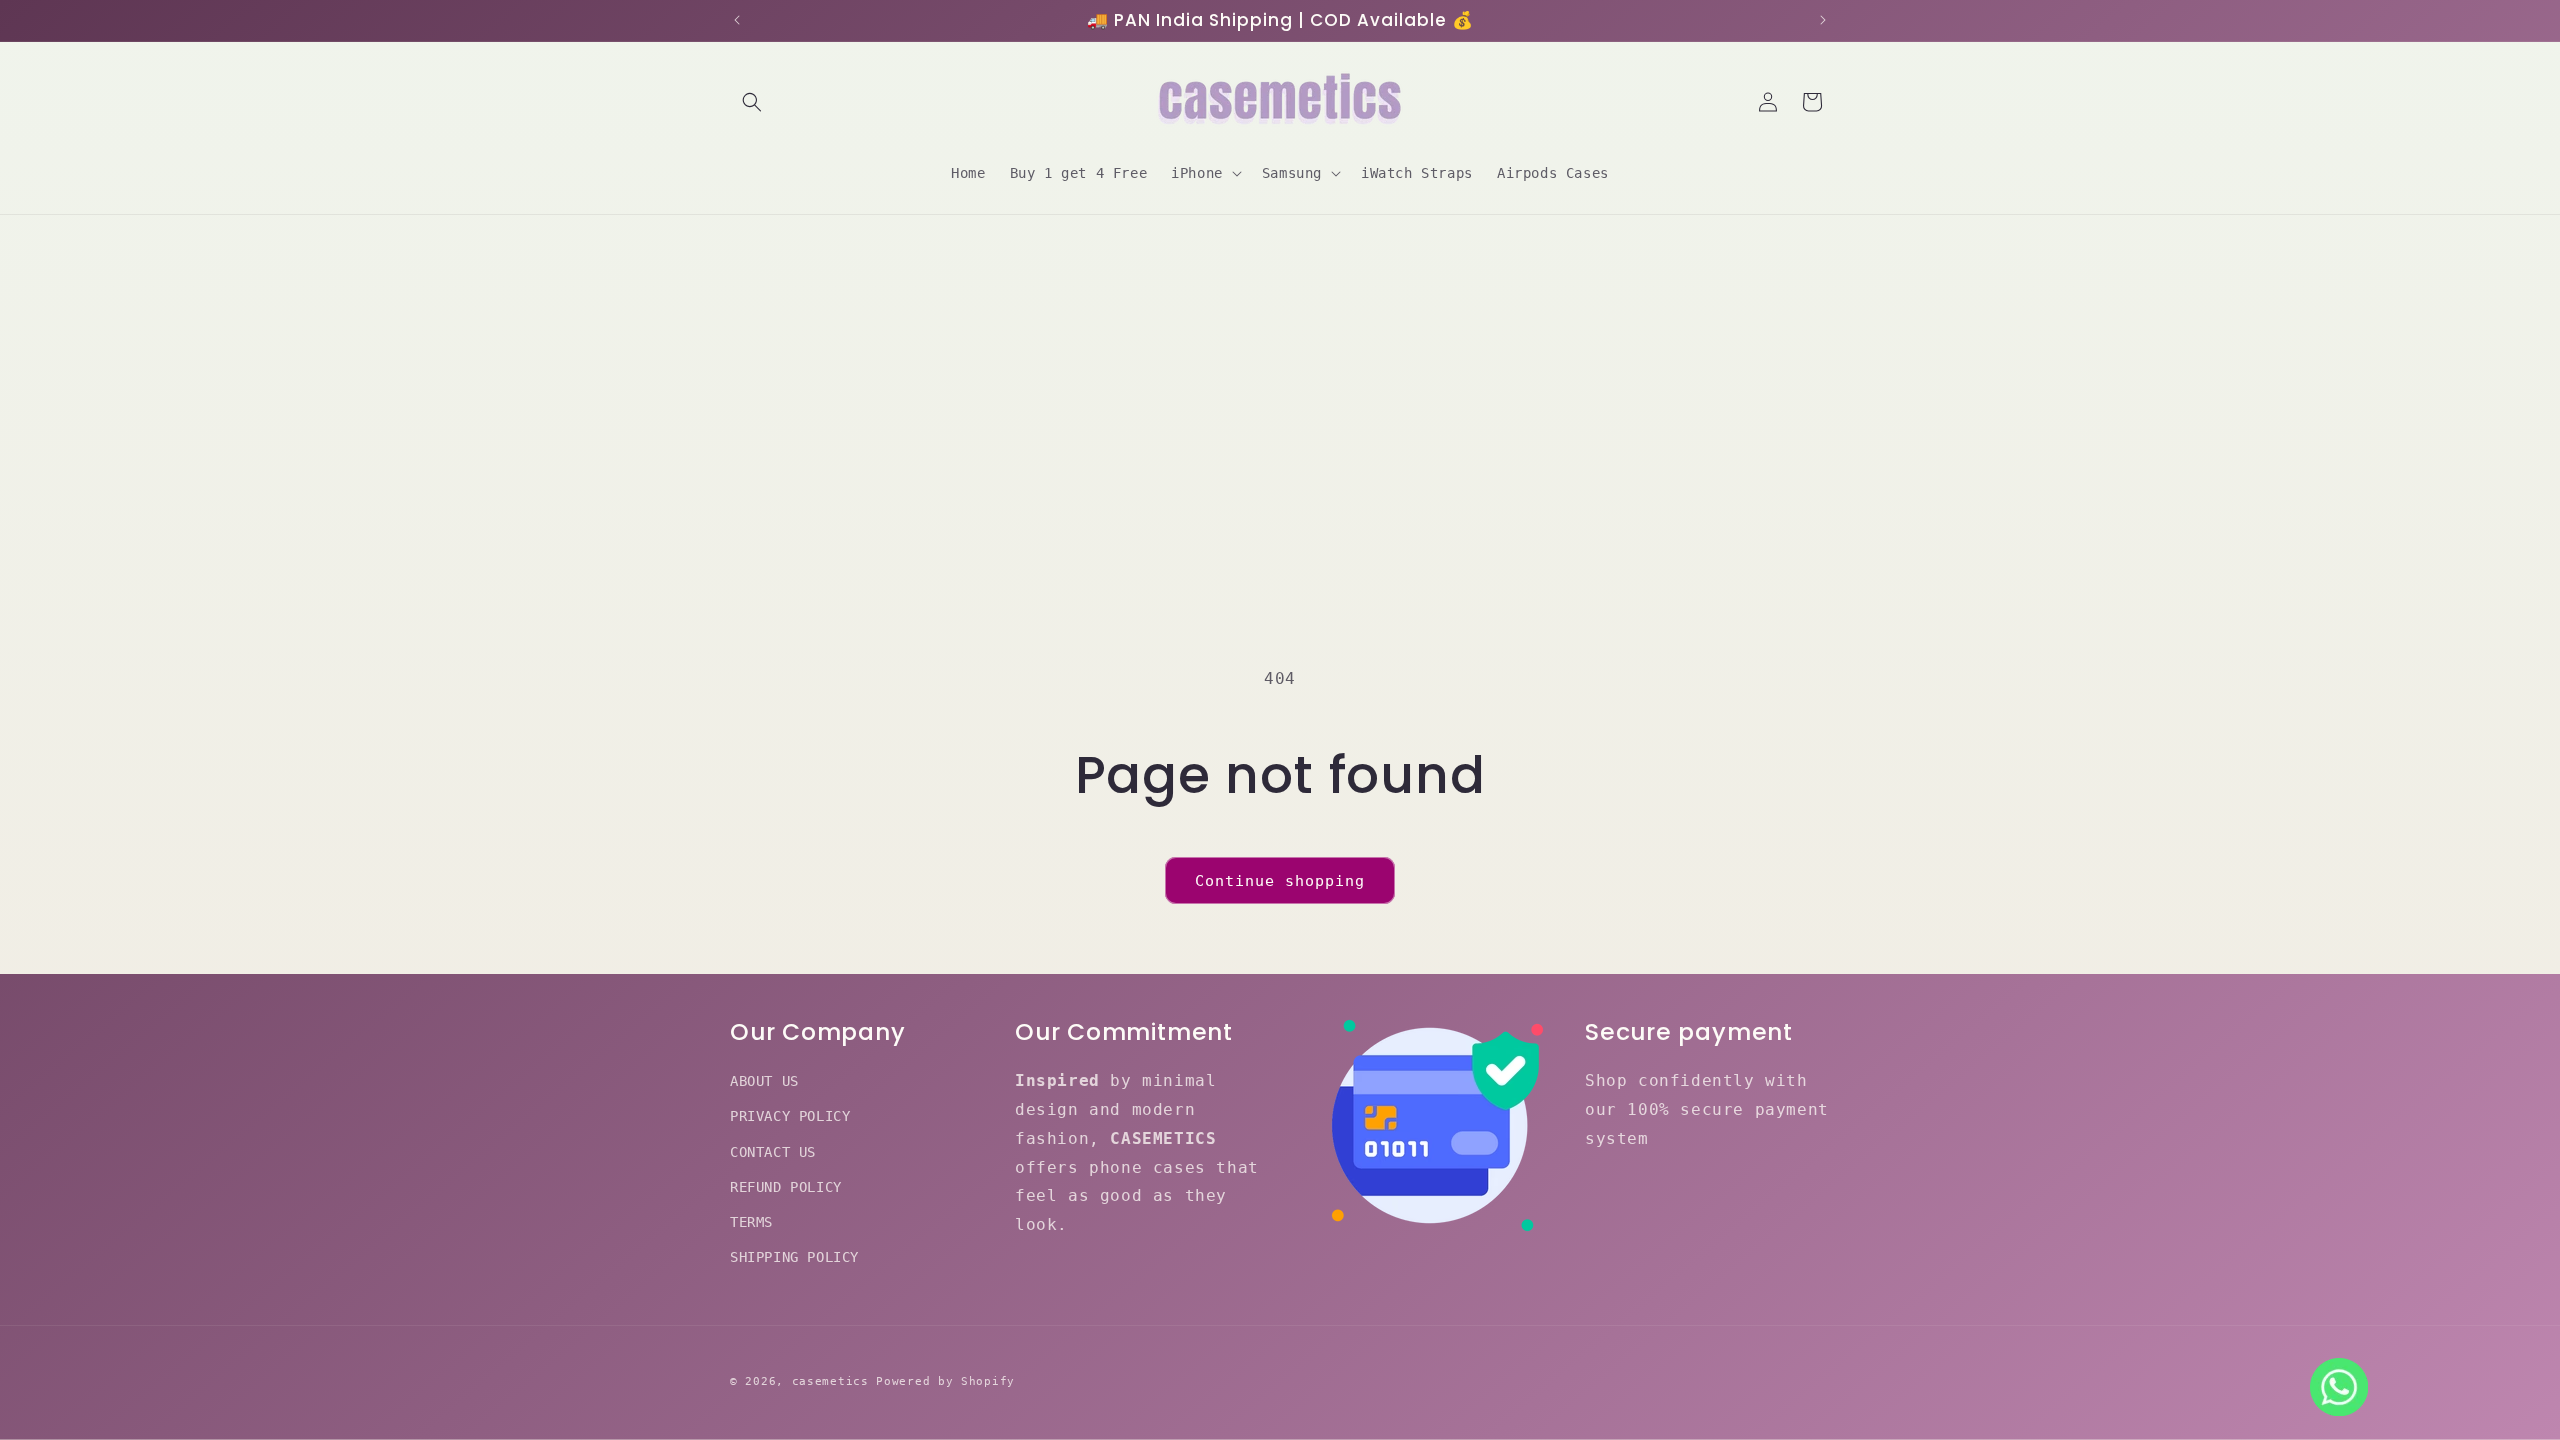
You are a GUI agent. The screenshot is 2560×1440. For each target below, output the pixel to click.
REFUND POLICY (786, 1187)
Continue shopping (1280, 881)
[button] (752, 102)
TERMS (751, 1222)
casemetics (830, 1381)
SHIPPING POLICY (794, 1257)
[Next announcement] (1823, 20)
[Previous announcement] (737, 20)
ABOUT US (764, 1081)
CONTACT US (773, 1152)
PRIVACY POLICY (790, 1116)
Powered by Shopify (945, 1381)
